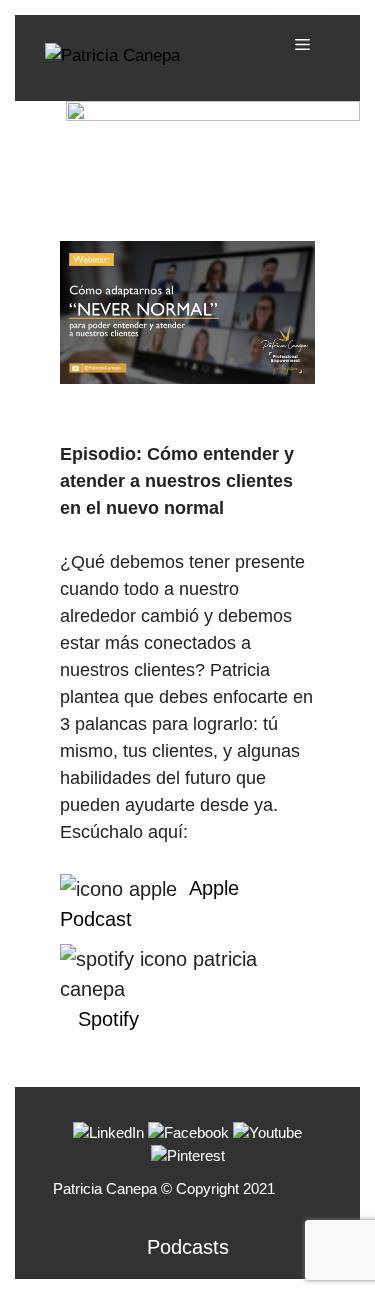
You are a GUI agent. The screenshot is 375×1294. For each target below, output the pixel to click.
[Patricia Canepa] (112, 54)
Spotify (108, 1019)
